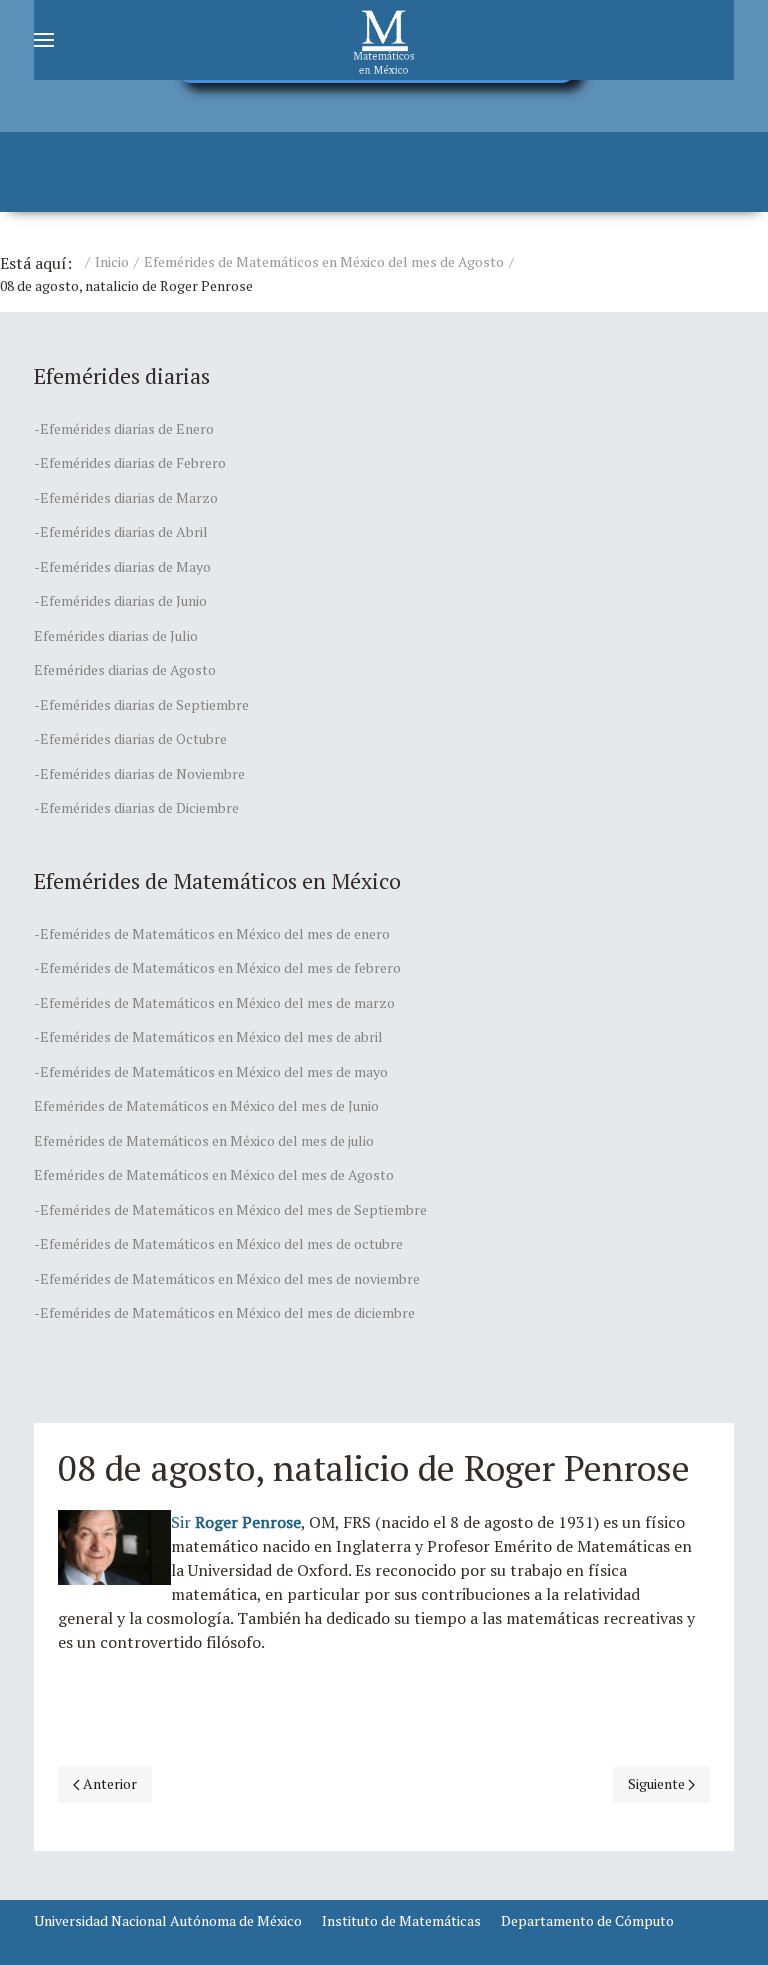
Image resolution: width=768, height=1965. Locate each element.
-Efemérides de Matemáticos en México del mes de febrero (217, 967)
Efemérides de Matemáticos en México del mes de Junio (206, 1105)
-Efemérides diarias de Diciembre (136, 807)
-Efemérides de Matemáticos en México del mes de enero (212, 933)
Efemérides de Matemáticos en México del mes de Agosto (324, 261)
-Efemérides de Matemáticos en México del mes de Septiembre (230, 1209)
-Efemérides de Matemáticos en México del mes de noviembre (227, 1278)
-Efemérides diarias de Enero (124, 428)
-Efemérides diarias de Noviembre (139, 773)
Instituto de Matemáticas (401, 1920)
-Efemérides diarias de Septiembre (141, 704)
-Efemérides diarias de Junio (120, 600)
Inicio (112, 261)
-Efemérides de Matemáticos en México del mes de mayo (211, 1071)
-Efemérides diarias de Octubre (130, 738)
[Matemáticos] (384, 40)
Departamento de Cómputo (587, 1920)
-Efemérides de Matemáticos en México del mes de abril (208, 1036)
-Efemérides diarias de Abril (121, 531)
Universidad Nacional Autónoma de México (168, 1920)
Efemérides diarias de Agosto (125, 669)
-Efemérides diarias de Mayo (122, 566)
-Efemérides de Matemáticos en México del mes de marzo (214, 1002)
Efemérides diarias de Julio (116, 635)
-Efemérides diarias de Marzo (126, 497)
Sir (236, 1522)
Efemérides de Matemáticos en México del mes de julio (204, 1140)
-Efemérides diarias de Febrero (130, 462)
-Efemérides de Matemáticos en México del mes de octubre (218, 1243)
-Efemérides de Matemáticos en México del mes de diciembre (224, 1312)
